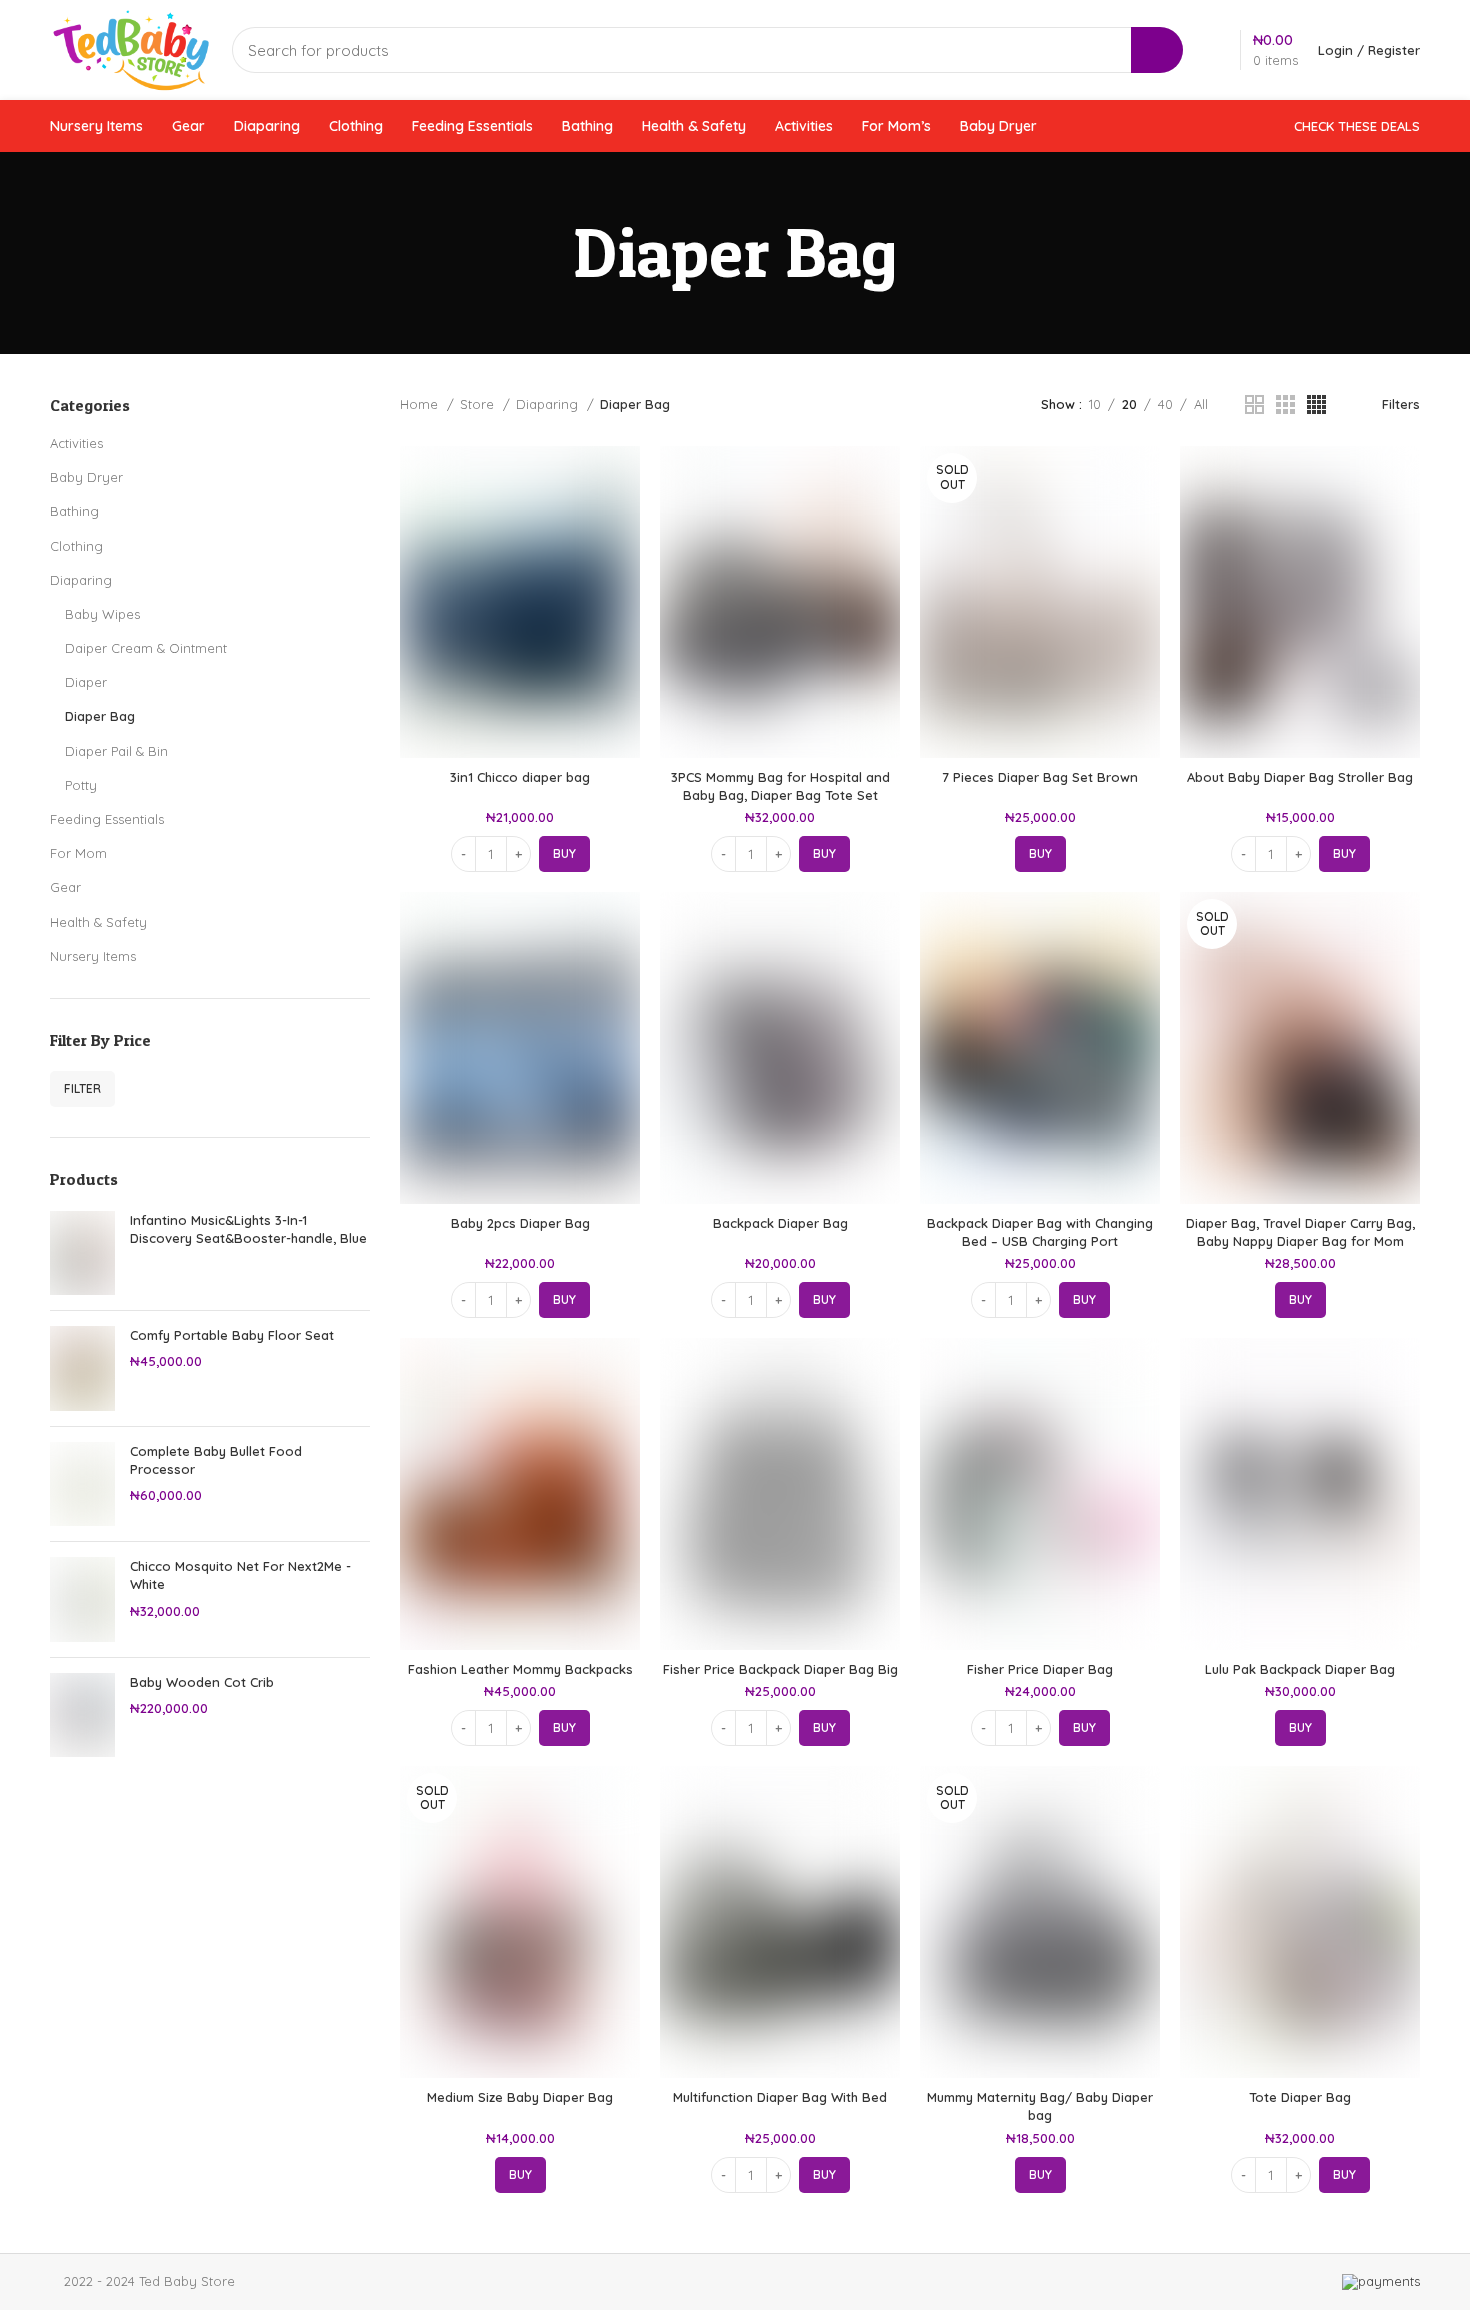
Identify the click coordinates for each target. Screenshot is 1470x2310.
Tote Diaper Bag (1300, 2097)
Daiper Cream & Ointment (146, 648)
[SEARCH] (1157, 50)
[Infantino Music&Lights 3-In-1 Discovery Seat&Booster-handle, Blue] (82, 1253)
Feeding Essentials (107, 819)
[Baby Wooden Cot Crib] (82, 1715)
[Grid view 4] (1316, 404)
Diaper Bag (100, 716)
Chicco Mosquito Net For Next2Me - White (240, 1575)
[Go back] (548, 253)
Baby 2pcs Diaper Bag (520, 1223)
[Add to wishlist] (625, 568)
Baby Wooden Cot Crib (202, 1682)
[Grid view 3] (1285, 404)
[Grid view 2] (1254, 404)
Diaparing (81, 580)
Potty (81, 785)
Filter (82, 1088)
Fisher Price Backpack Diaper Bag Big (780, 1669)
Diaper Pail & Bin (116, 751)
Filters (1401, 404)
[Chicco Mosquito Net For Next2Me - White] (82, 1599)
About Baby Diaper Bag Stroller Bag (1300, 777)
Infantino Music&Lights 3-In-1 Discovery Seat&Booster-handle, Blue (248, 1229)
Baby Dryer (86, 477)
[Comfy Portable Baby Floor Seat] (82, 1368)
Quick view (625, 523)
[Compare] (625, 478)
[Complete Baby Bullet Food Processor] (82, 1484)
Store (479, 404)
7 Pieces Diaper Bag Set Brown (1040, 777)
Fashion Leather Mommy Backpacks (520, 1669)
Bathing (74, 511)
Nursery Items (93, 956)
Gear (65, 887)
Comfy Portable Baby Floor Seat (232, 1335)
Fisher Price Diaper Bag (1040, 1669)
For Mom (78, 853)
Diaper (86, 682)
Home (421, 404)
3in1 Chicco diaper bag (520, 777)
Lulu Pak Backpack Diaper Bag (1300, 1669)
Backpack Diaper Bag (780, 1223)
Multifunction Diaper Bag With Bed (780, 2097)
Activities (76, 443)
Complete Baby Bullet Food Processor (216, 1460)
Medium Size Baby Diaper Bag (520, 2097)
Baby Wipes (102, 614)
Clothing (76, 546)
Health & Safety (98, 922)
